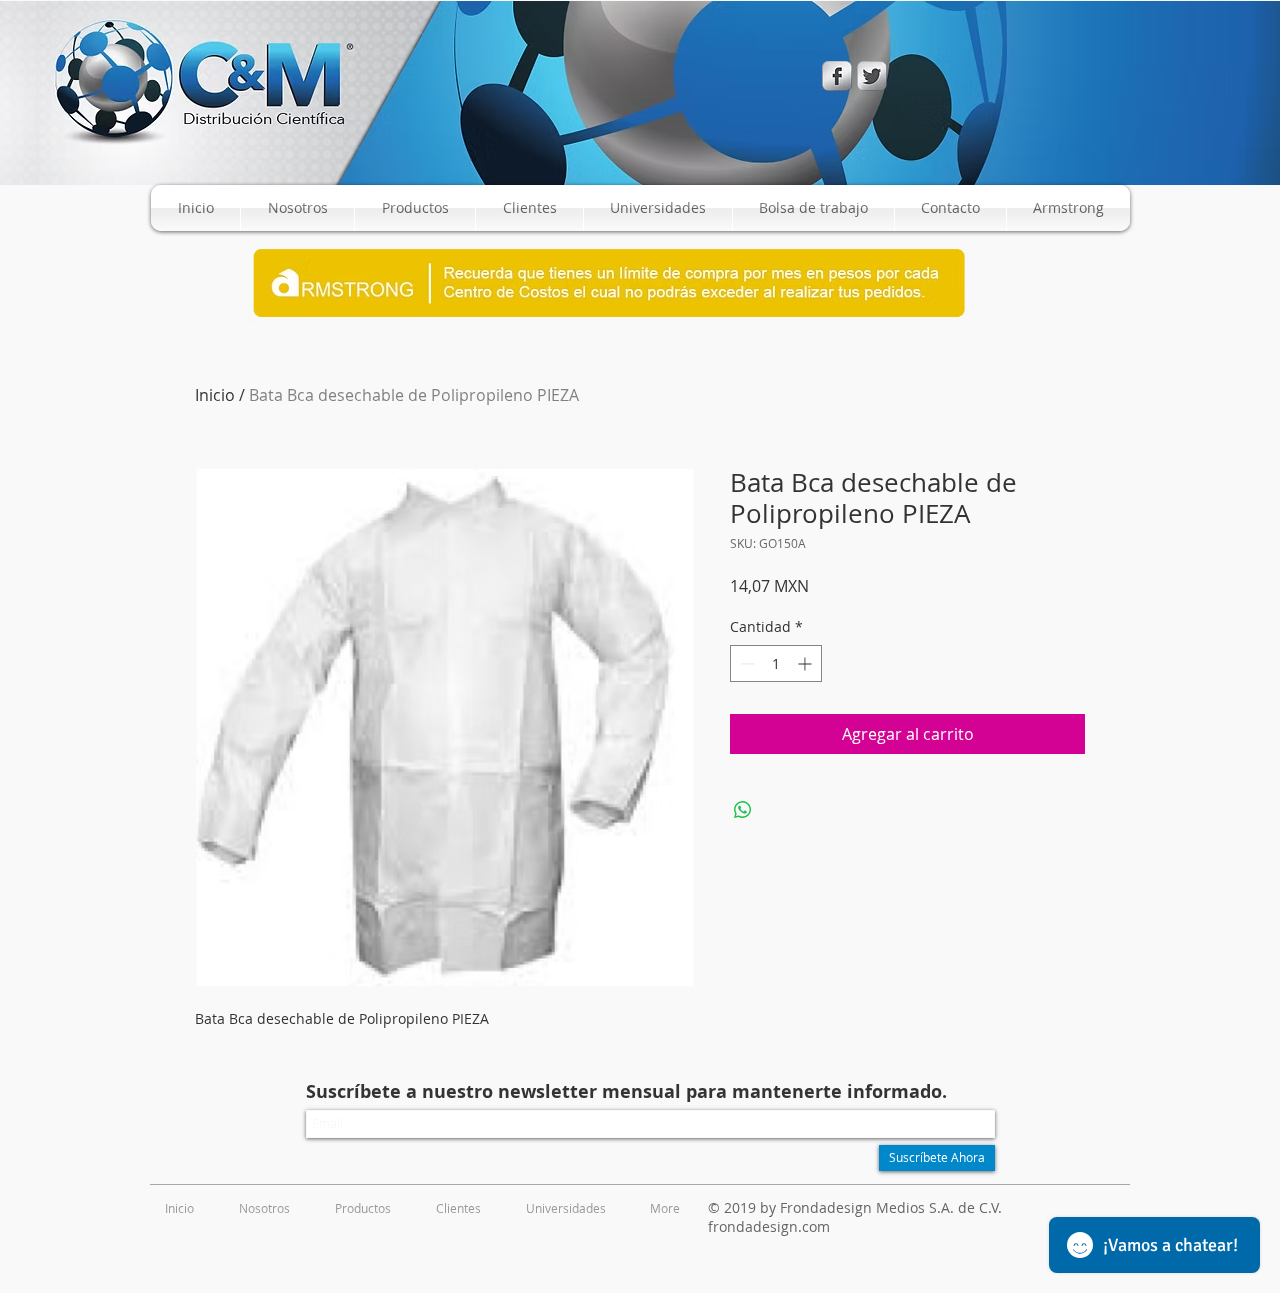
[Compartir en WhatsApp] (743, 810)
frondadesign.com (769, 1226)
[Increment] (806, 663)
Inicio (215, 395)
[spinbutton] (776, 663)
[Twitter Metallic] (872, 76)
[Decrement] (745, 663)
